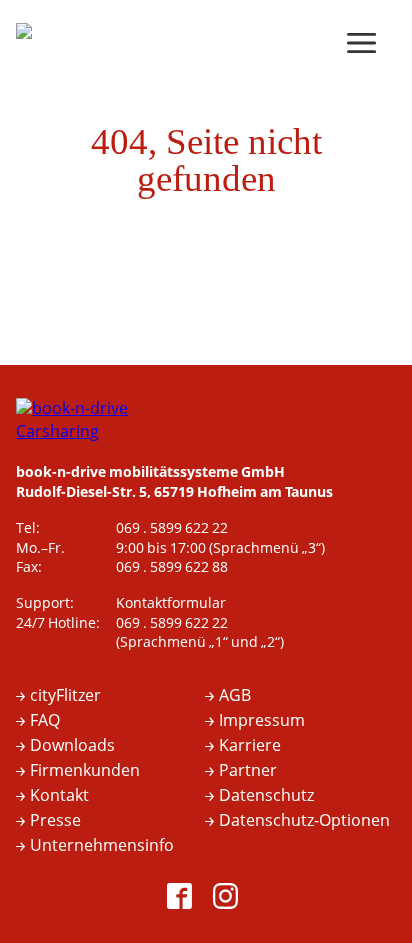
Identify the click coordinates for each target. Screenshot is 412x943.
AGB (235, 696)
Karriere (250, 746)
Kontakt (59, 796)
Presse (55, 821)
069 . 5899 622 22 (172, 528)
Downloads (72, 746)
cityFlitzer (65, 696)
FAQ (45, 721)
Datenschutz (266, 796)
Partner (248, 771)
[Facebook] (183, 899)
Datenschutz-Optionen (304, 821)
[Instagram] (229, 899)
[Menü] (366, 45)
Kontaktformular (171, 603)
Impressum (262, 721)
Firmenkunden (85, 771)
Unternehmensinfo (102, 846)
